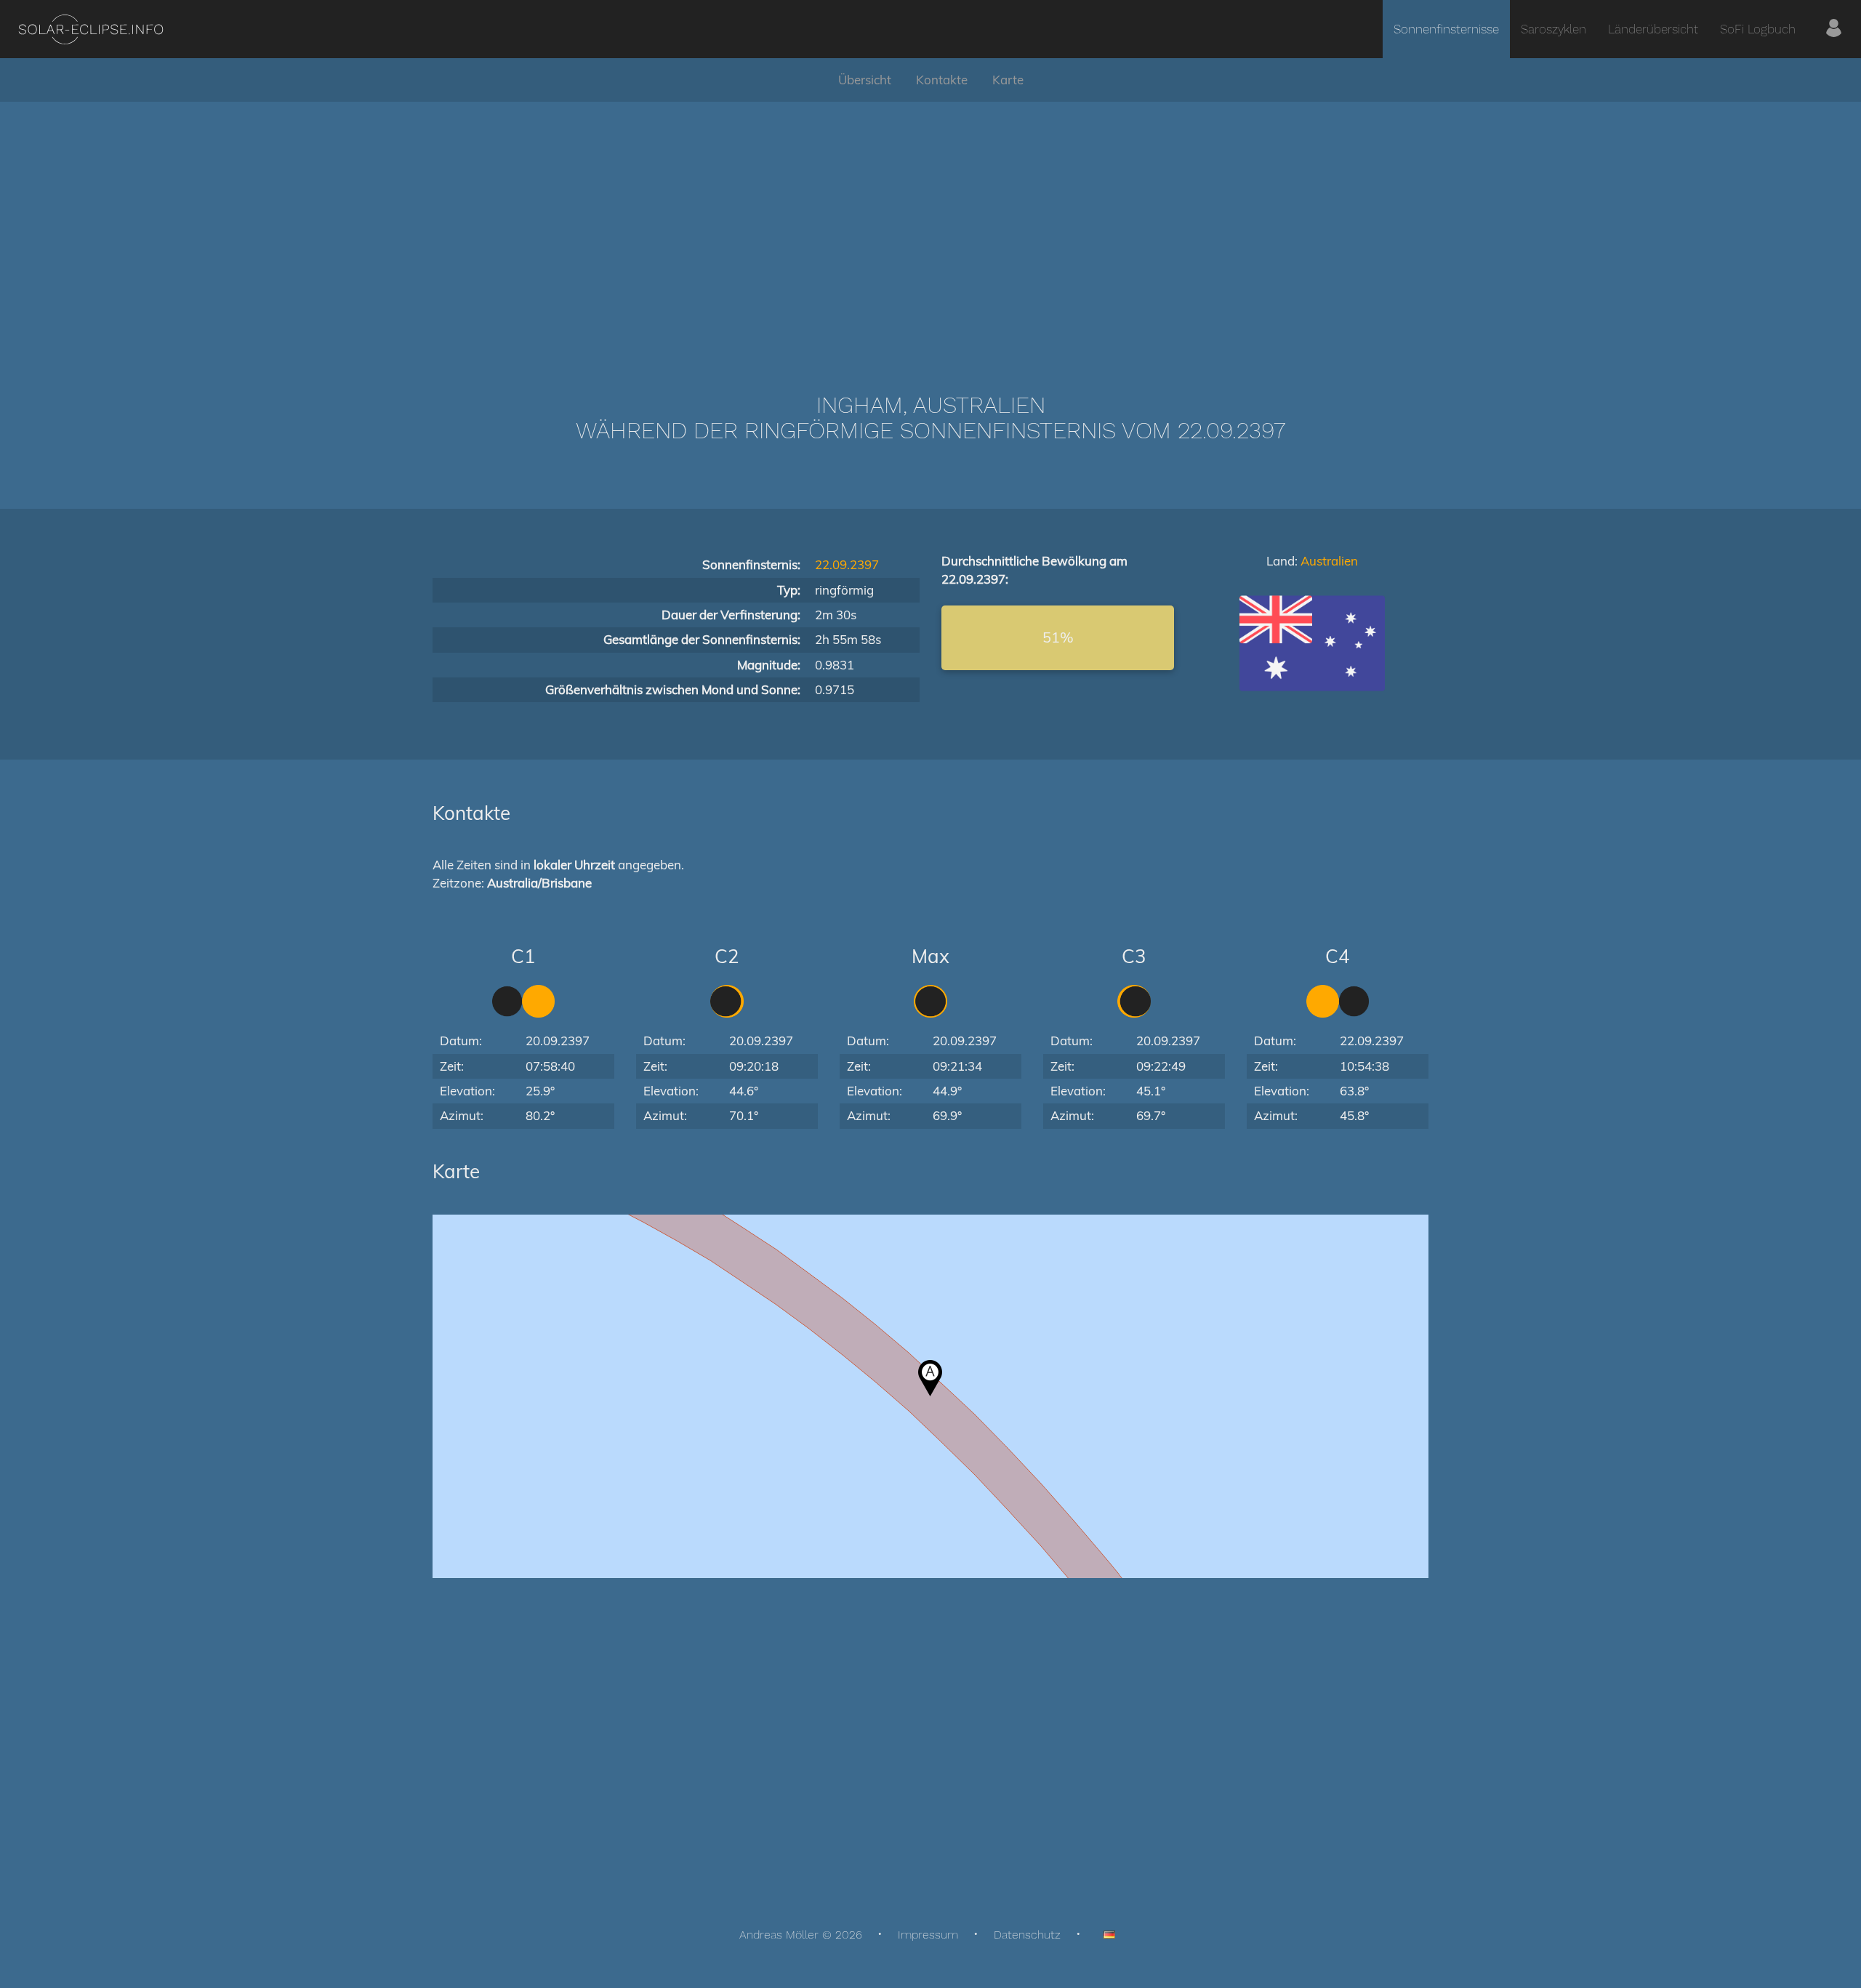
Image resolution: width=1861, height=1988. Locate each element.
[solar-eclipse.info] (91, 29)
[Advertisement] (930, 225)
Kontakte (942, 80)
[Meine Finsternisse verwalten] (1834, 29)
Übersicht (865, 80)
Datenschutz (1027, 1935)
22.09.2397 (847, 564)
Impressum (928, 1935)
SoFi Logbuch (1758, 29)
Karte (1008, 80)
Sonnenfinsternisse (1446, 29)
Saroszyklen (1553, 29)
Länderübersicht (1653, 29)
